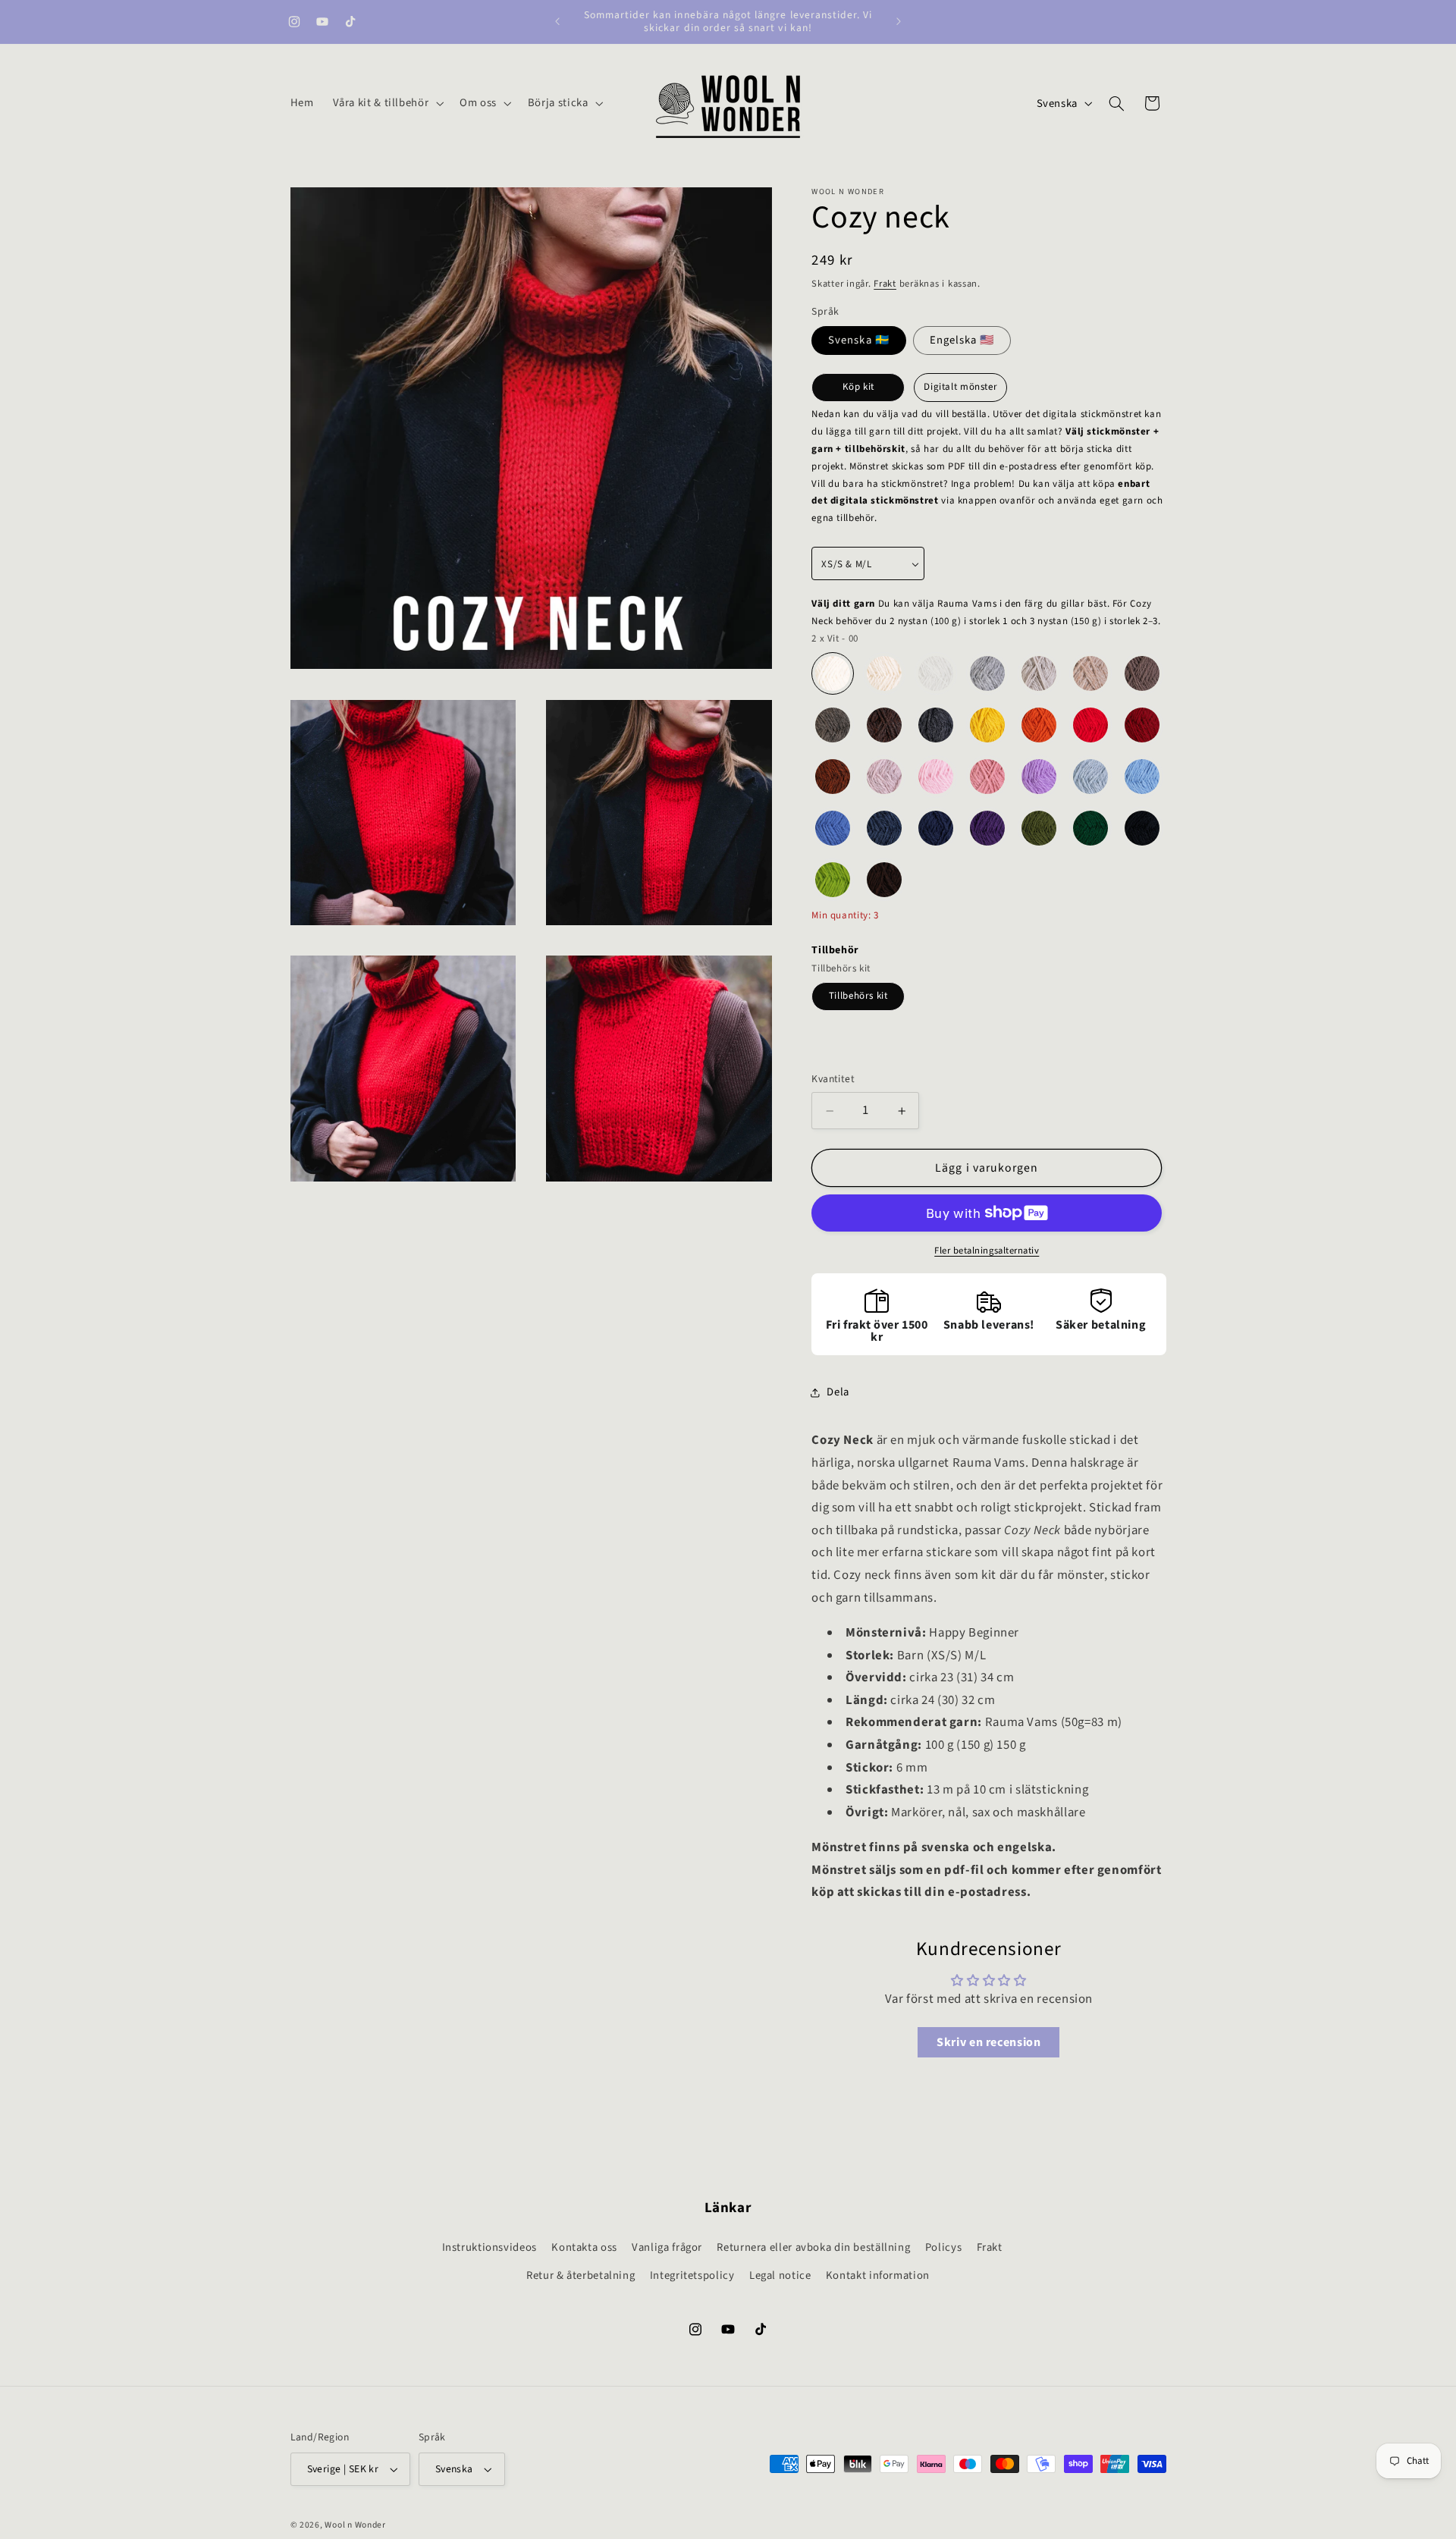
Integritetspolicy (692, 2275)
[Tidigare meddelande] (557, 21)
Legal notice (780, 2275)
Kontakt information (878, 2275)
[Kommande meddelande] (899, 21)
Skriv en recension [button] (988, 2042)
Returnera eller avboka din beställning (813, 2247)
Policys (943, 2247)
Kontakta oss (584, 2247)
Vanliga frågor (667, 2247)
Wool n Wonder (355, 2525)
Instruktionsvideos (490, 2247)
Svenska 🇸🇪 (858, 340)
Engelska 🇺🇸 (962, 340)
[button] (387, 103)
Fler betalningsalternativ (987, 1251)
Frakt (885, 284)
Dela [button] (838, 1392)
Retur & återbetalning (581, 2275)
